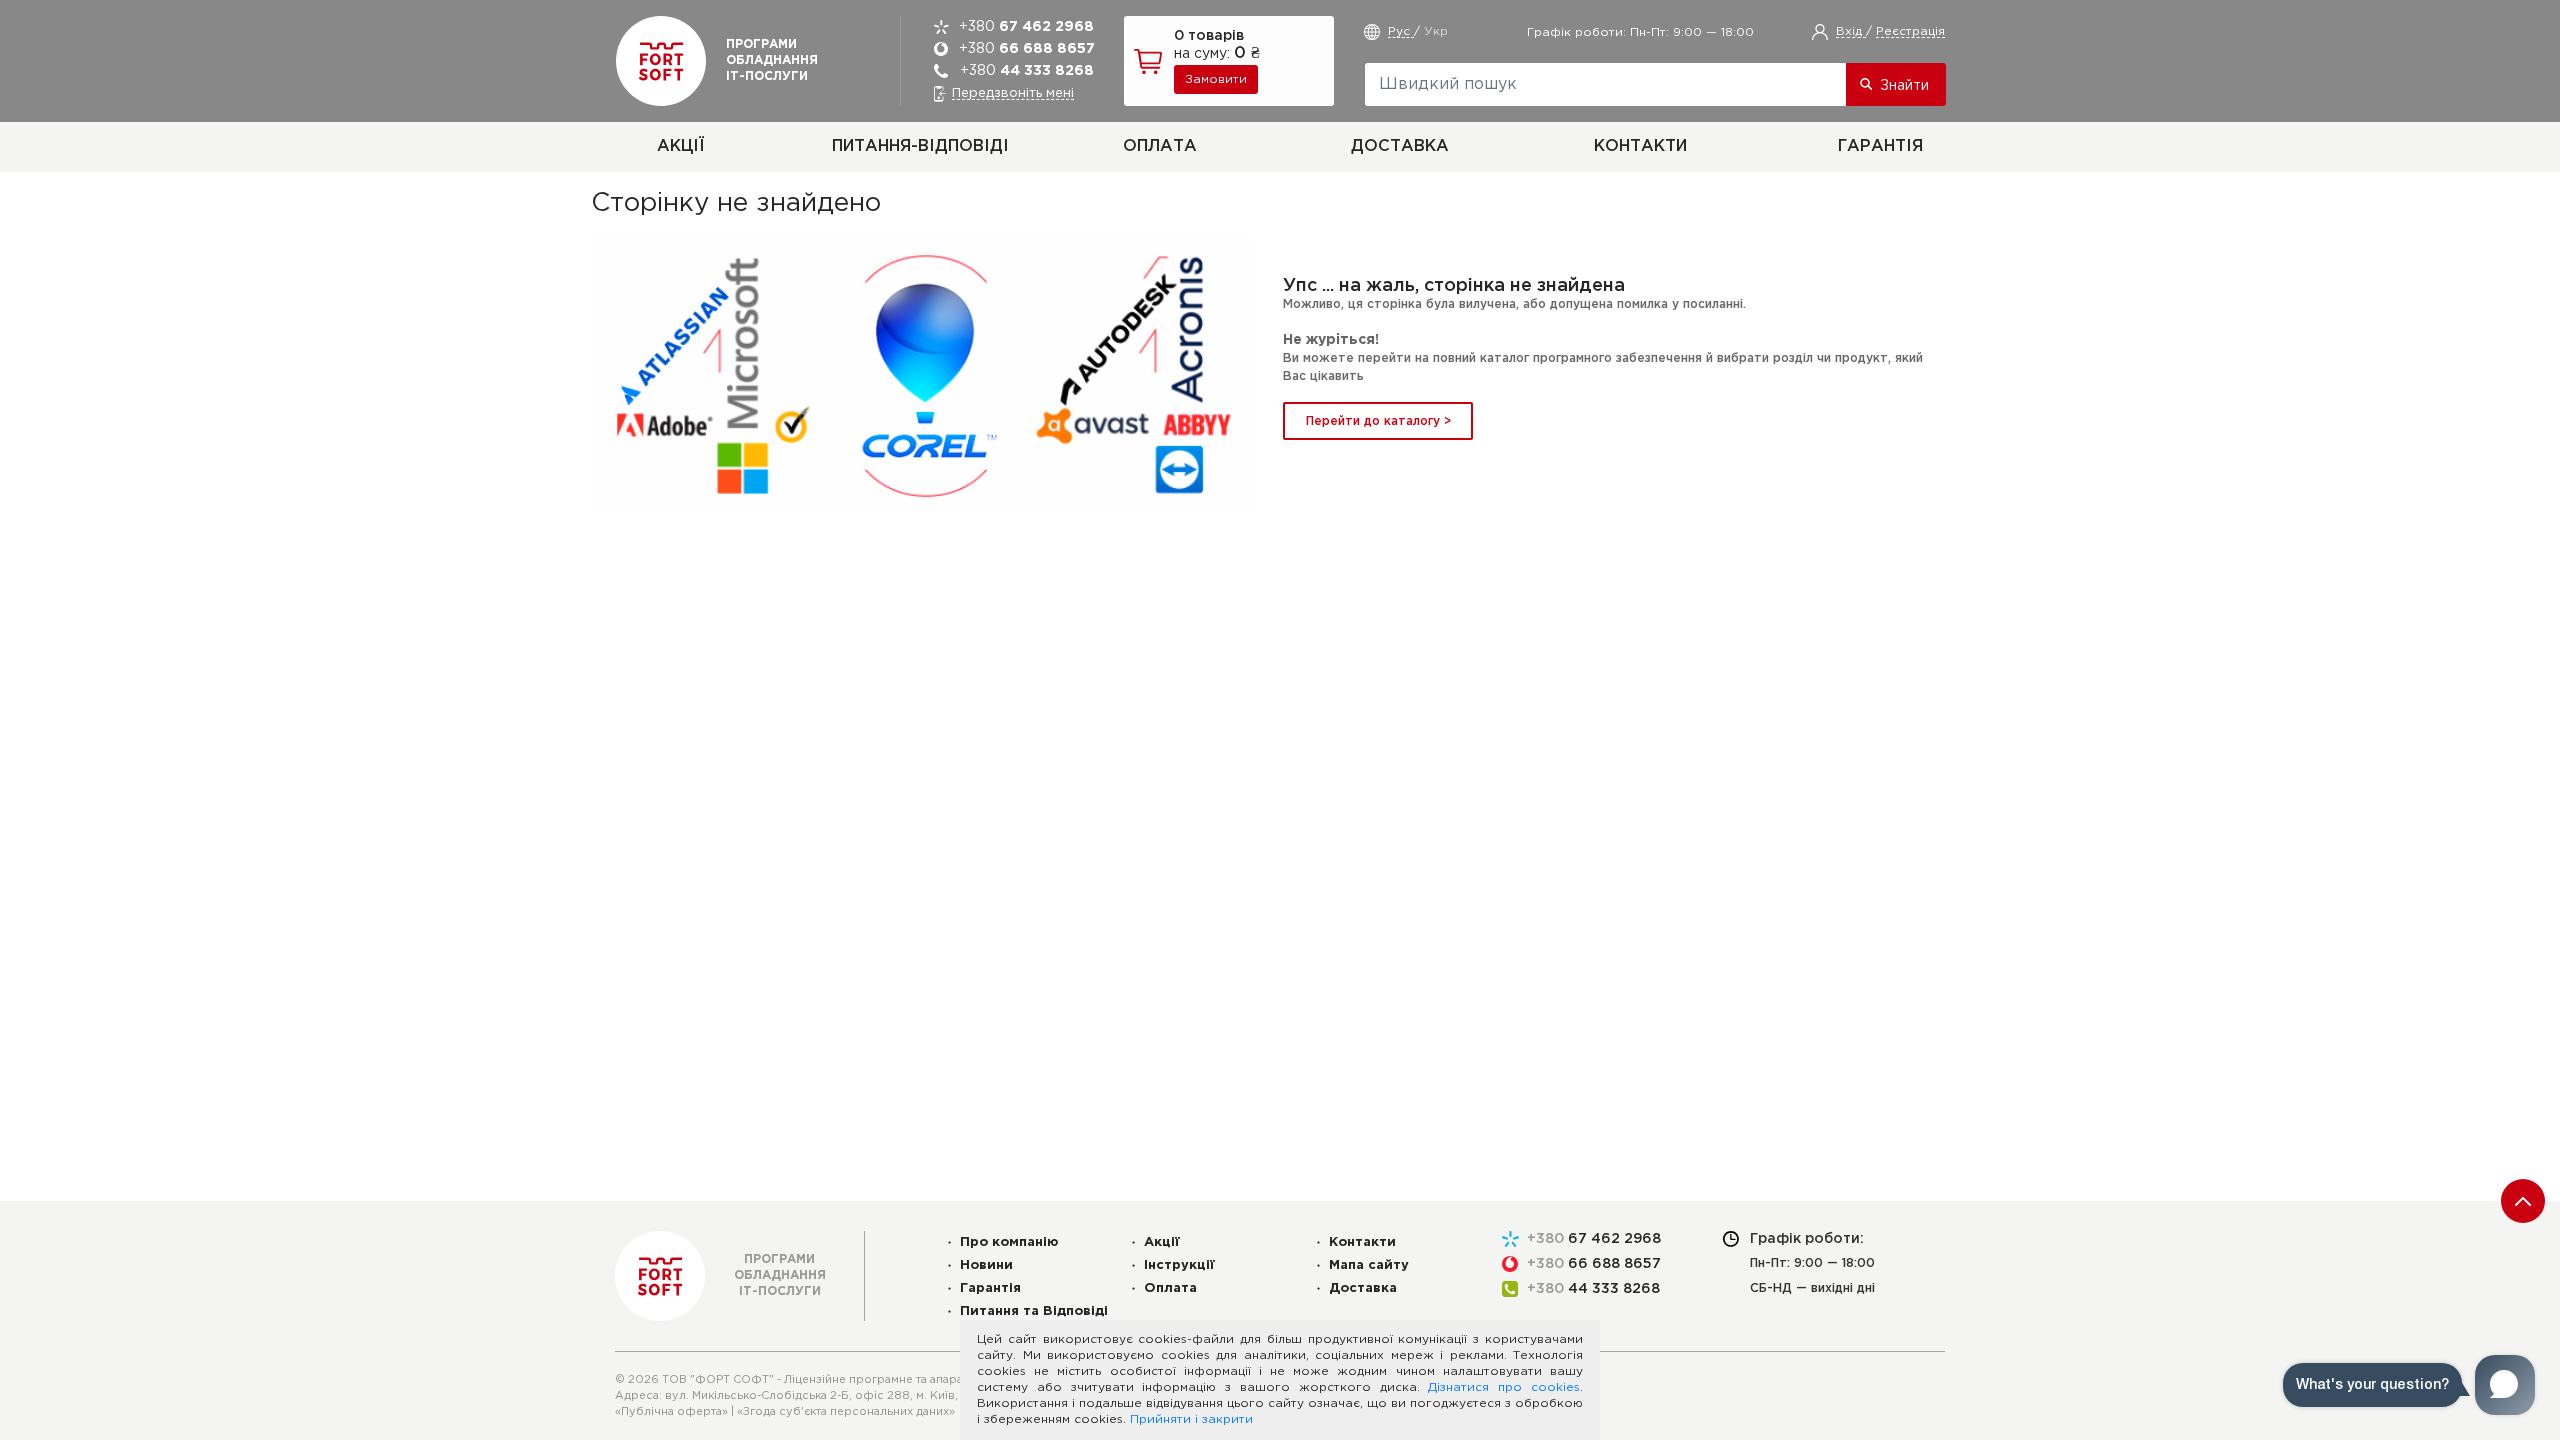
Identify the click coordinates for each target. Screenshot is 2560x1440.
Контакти (1640, 146)
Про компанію (1009, 1242)
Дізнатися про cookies (1504, 1387)
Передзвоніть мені (1013, 93)
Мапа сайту (1369, 1265)
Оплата (1160, 146)
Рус (1401, 31)
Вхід (1851, 31)
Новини (986, 1265)
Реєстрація (1910, 31)
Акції (680, 146)
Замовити (1216, 79)
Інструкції (1179, 1265)
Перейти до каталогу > (1378, 421)
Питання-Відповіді (920, 146)
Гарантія (1880, 146)
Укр (1436, 31)
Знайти (1904, 86)
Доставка (1400, 146)
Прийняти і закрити (1191, 1419)
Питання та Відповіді (1034, 1311)
